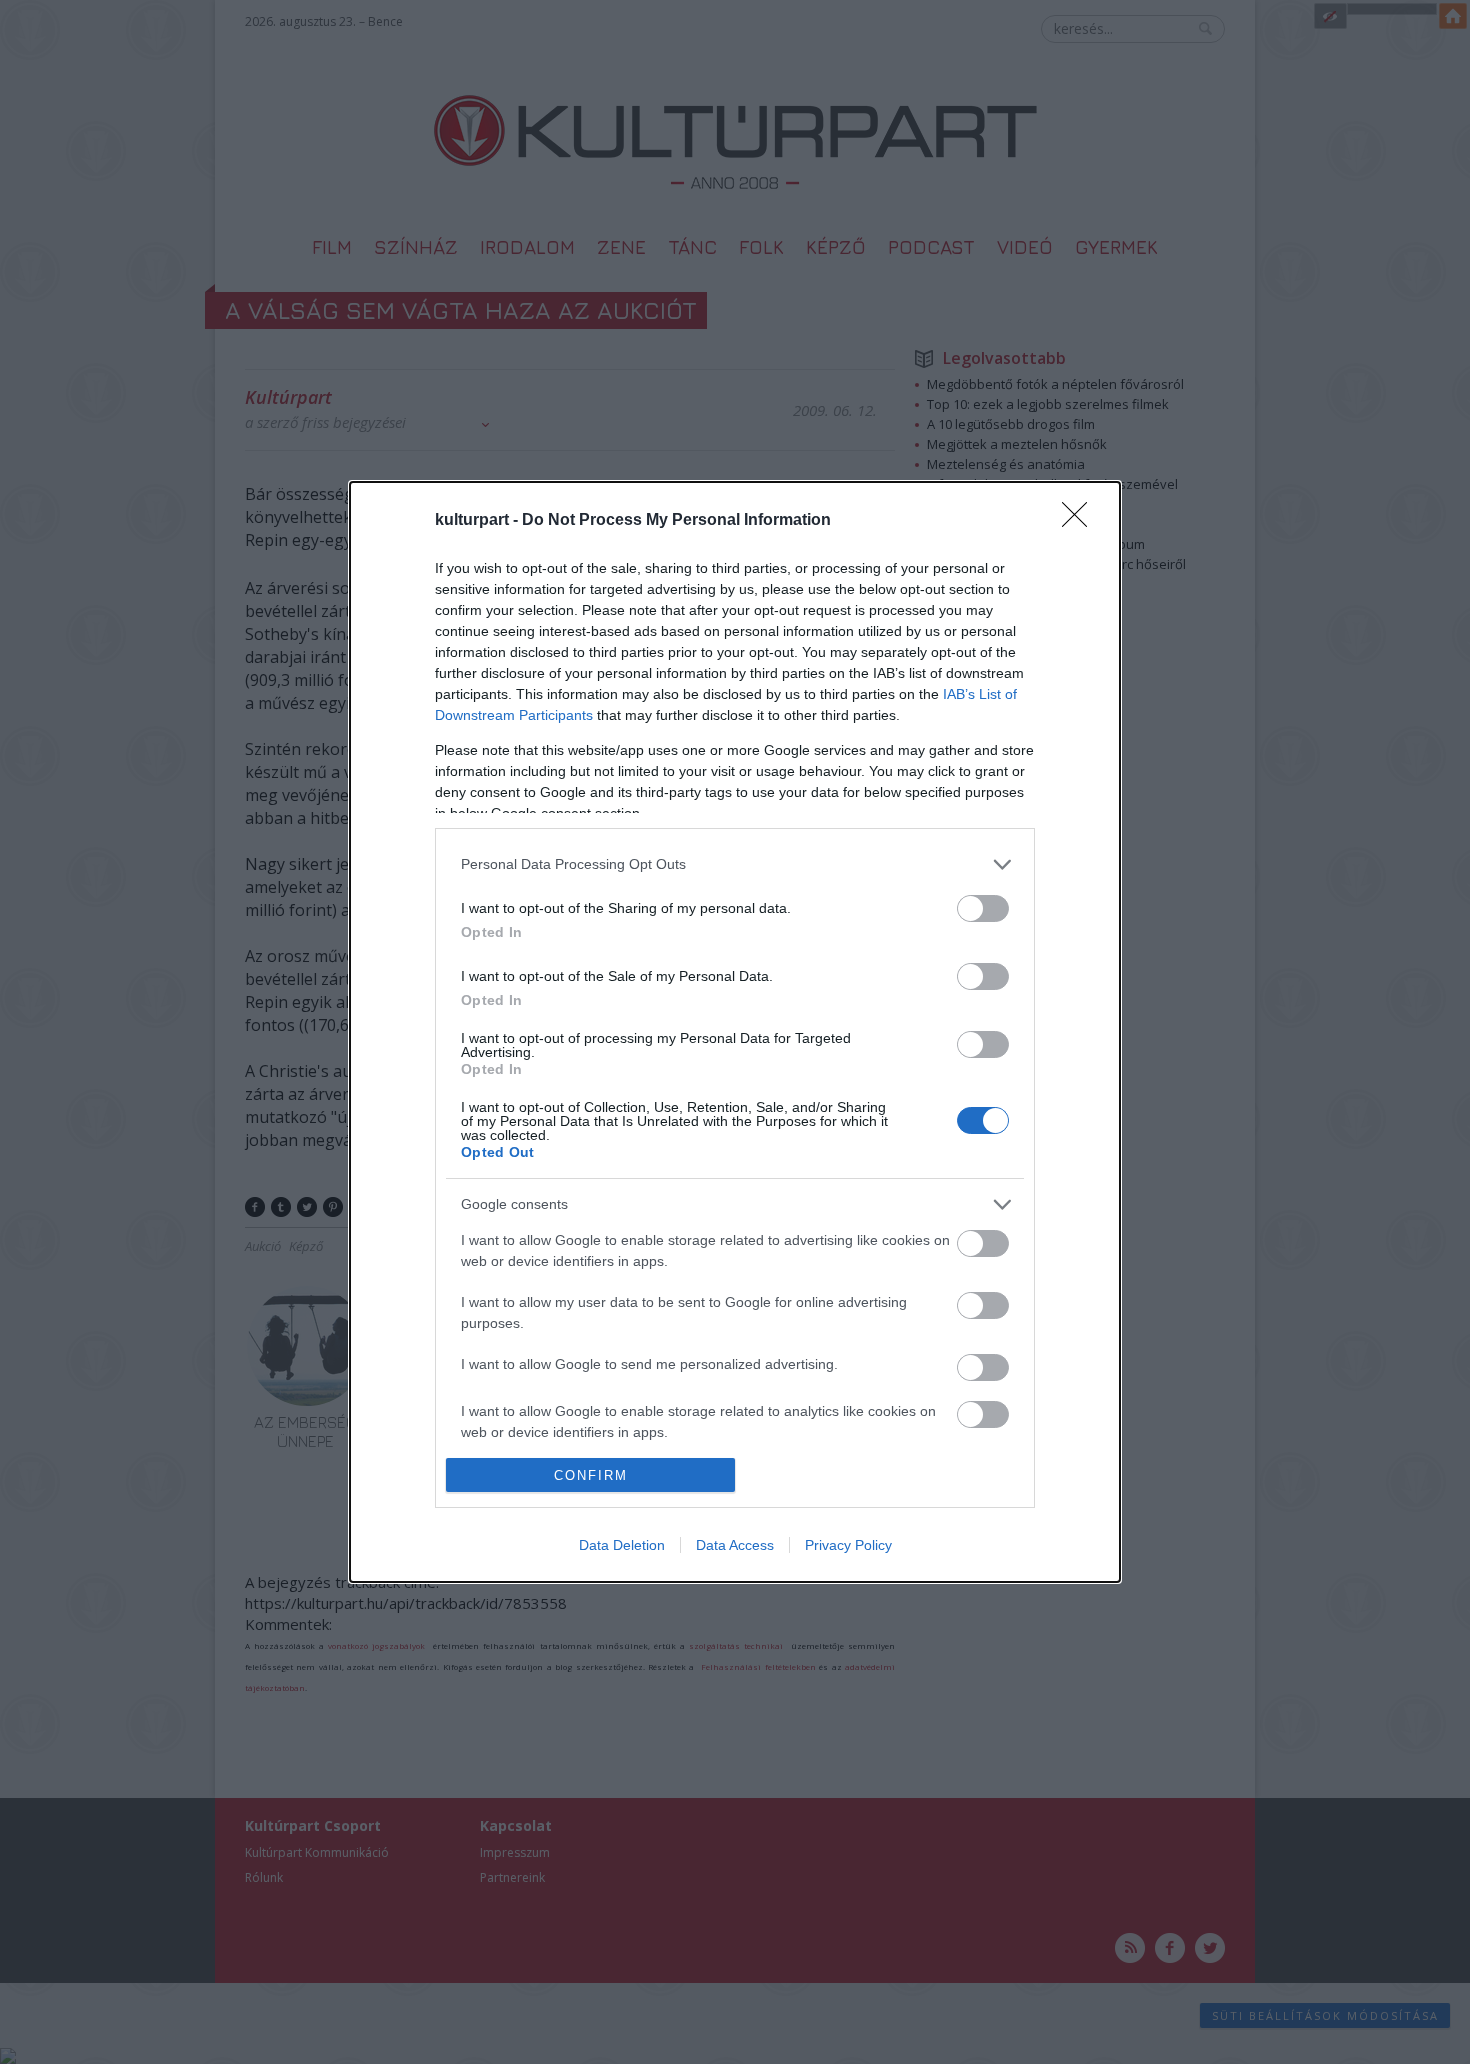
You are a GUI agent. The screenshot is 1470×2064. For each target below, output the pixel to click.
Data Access (735, 1545)
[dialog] (735, 1032)
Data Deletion (622, 1545)
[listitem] (735, 864)
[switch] (983, 908)
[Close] (1081, 521)
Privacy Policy (848, 1545)
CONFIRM (591, 1475)
